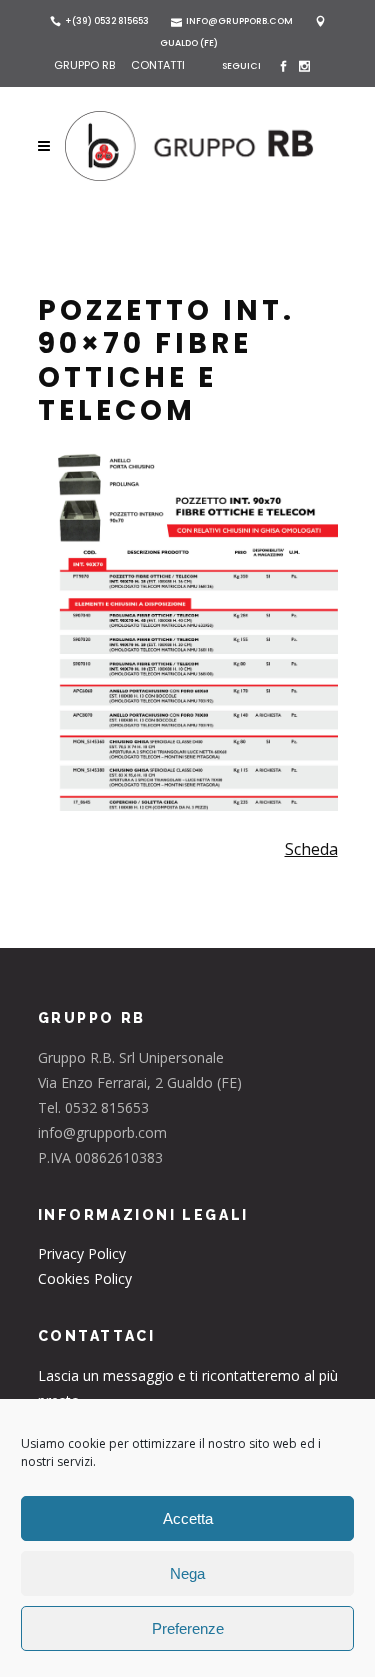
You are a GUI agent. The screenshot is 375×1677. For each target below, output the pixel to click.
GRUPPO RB (86, 65)
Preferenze (188, 1628)
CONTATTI (158, 65)
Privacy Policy (82, 1253)
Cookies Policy (85, 1278)
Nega (187, 1573)
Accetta (188, 1518)
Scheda (311, 849)
